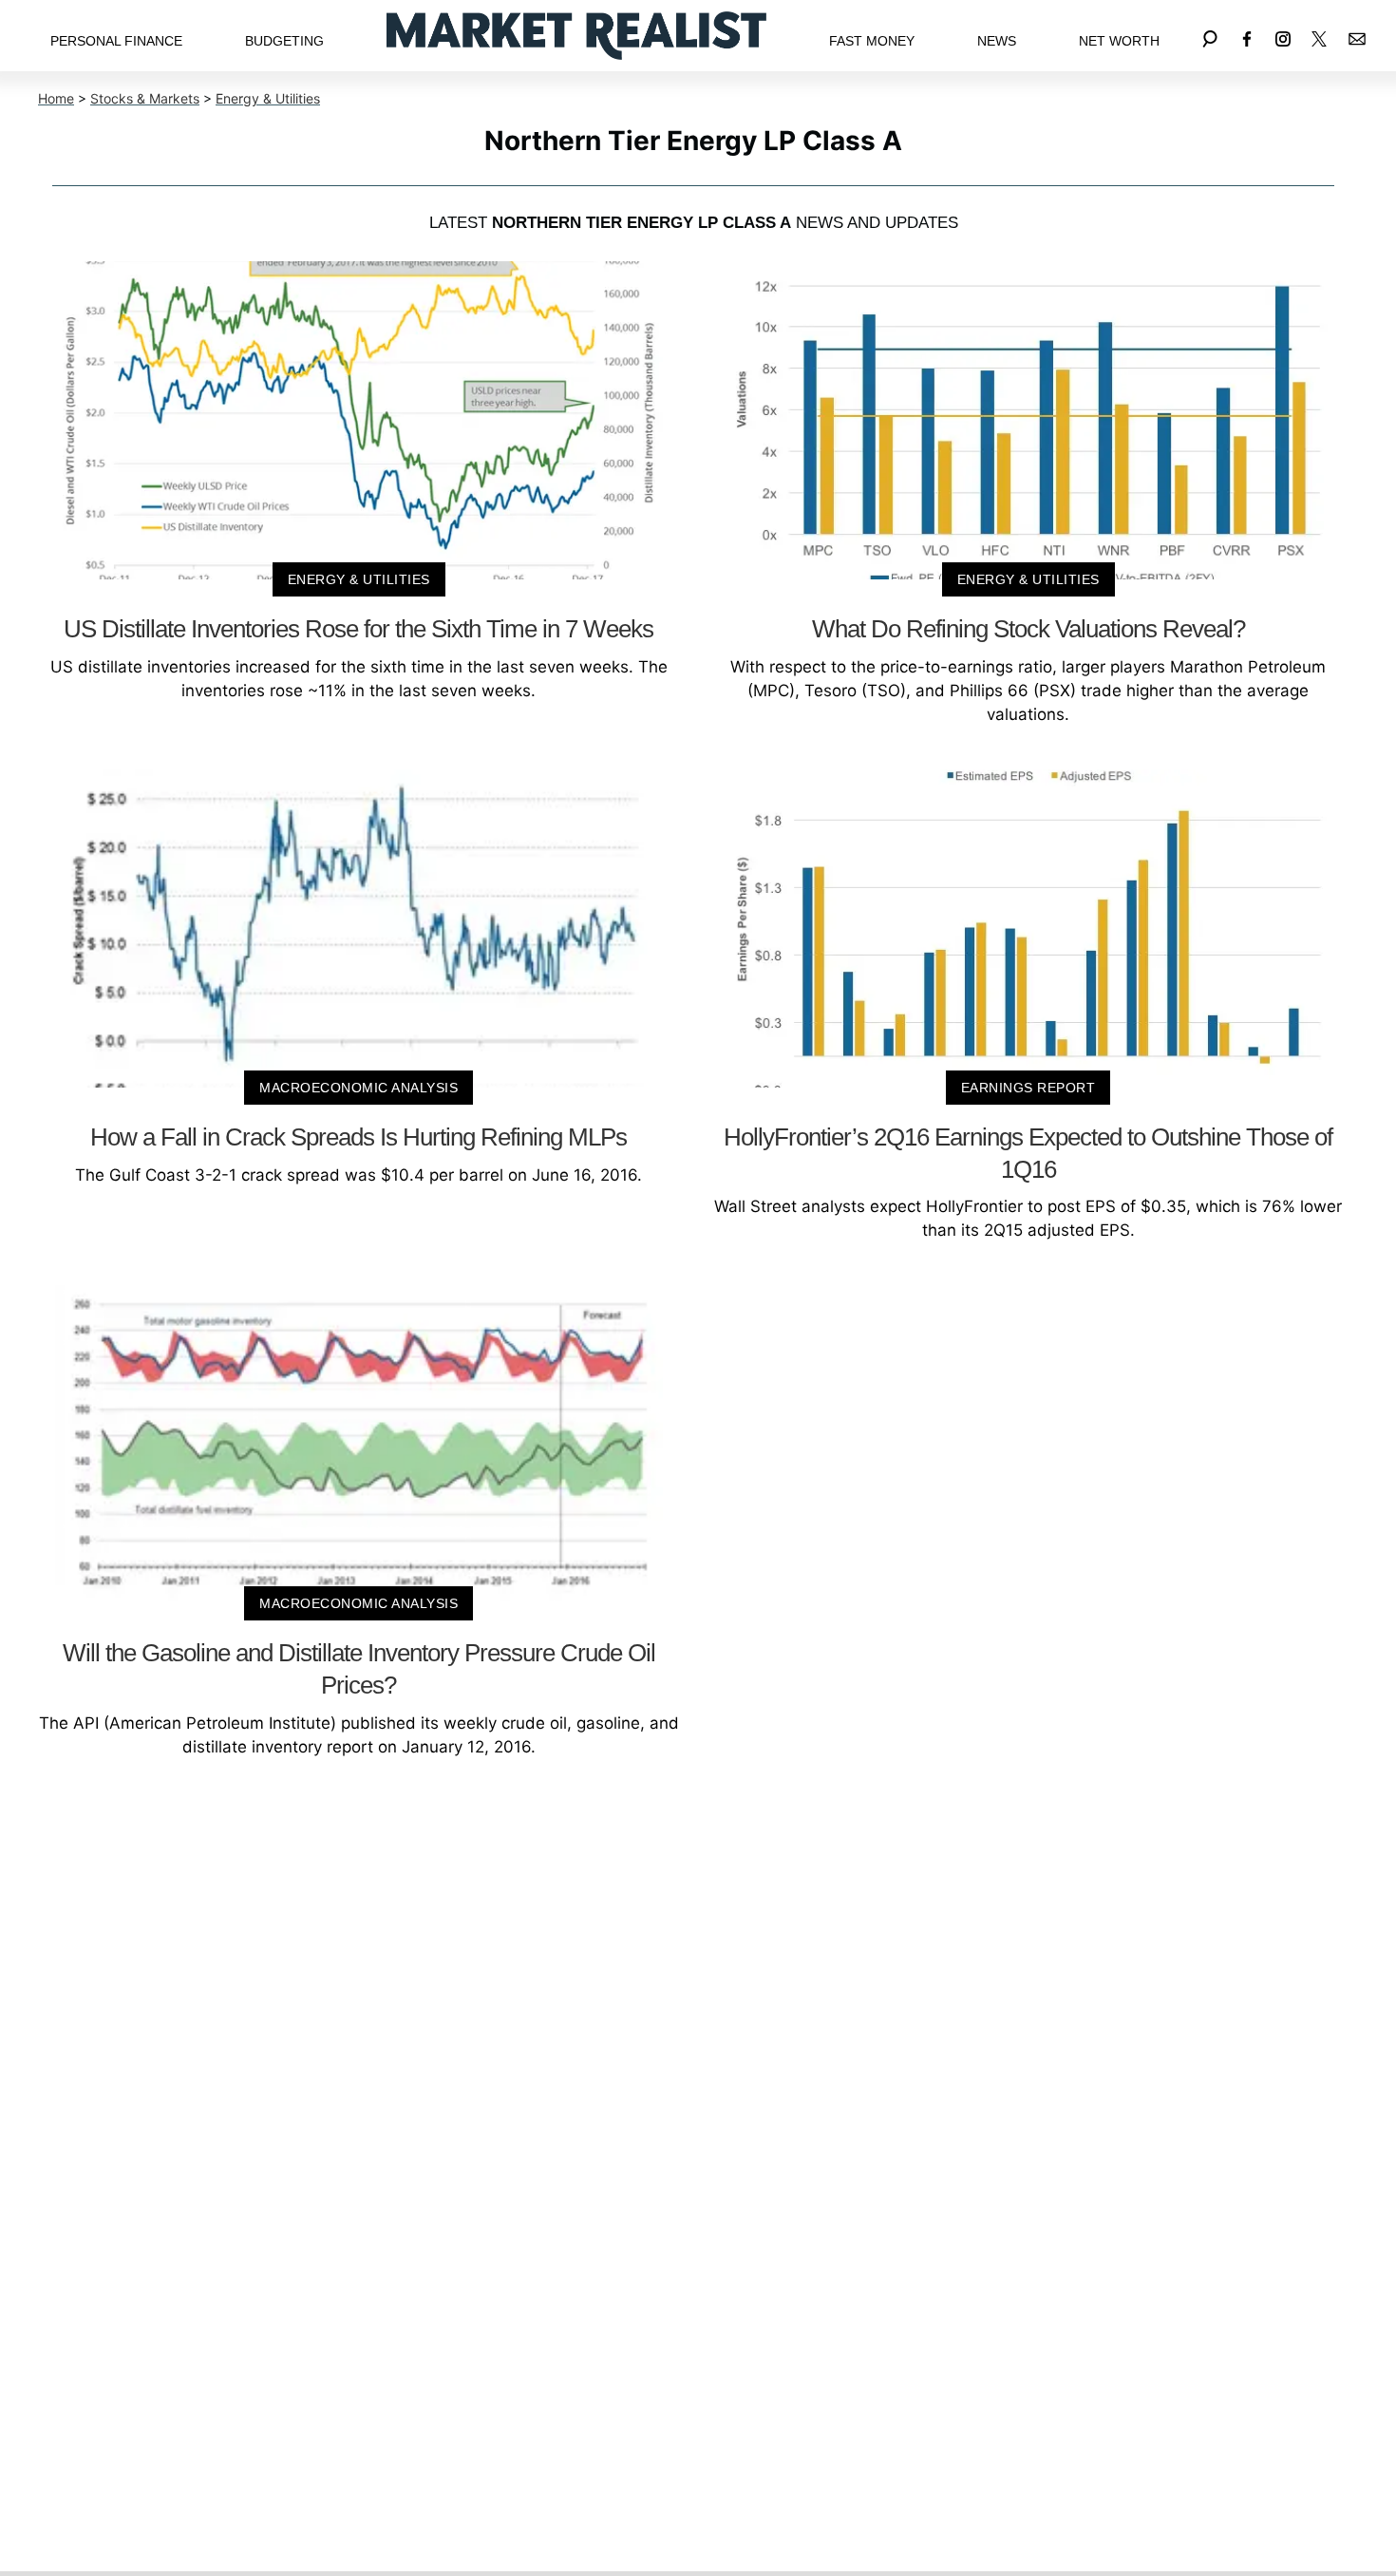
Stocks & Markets (145, 98)
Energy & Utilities (268, 98)
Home (56, 98)
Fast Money (872, 41)
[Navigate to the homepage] (576, 36)
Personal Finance (116, 41)
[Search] (1210, 36)
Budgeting (284, 41)
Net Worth (1119, 41)
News (997, 41)
